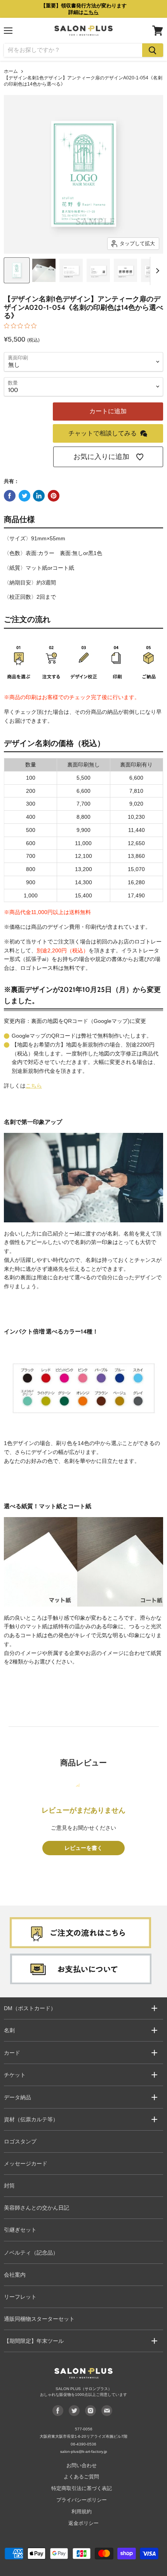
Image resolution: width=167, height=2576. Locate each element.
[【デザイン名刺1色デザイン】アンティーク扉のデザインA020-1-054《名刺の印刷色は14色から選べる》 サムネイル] (17, 270)
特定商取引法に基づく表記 (82, 2488)
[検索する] (153, 50)
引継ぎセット (20, 2230)
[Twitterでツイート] (24, 496)
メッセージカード (26, 2164)
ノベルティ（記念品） (31, 2253)
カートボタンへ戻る (83, 2529)
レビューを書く (83, 1848)
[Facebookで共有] (10, 496)
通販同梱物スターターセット (39, 2319)
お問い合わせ (82, 2465)
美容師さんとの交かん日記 (37, 2208)
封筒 (9, 2186)
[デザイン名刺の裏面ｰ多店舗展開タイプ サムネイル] (71, 270)
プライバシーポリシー (82, 2500)
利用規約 (82, 2512)
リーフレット (20, 2297)
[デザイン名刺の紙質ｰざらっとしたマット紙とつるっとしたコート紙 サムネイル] (44, 270)
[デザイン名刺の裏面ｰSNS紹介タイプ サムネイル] (125, 270)
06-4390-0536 (83, 2444)
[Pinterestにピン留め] (54, 496)
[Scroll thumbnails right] (156, 271)
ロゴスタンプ (20, 2141)
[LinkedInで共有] (39, 496)
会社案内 (15, 2275)
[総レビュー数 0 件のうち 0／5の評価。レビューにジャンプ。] (22, 326)
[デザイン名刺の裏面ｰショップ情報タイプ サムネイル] (98, 270)
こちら (34, 1086)
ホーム (11, 71)
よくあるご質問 (81, 2477)
